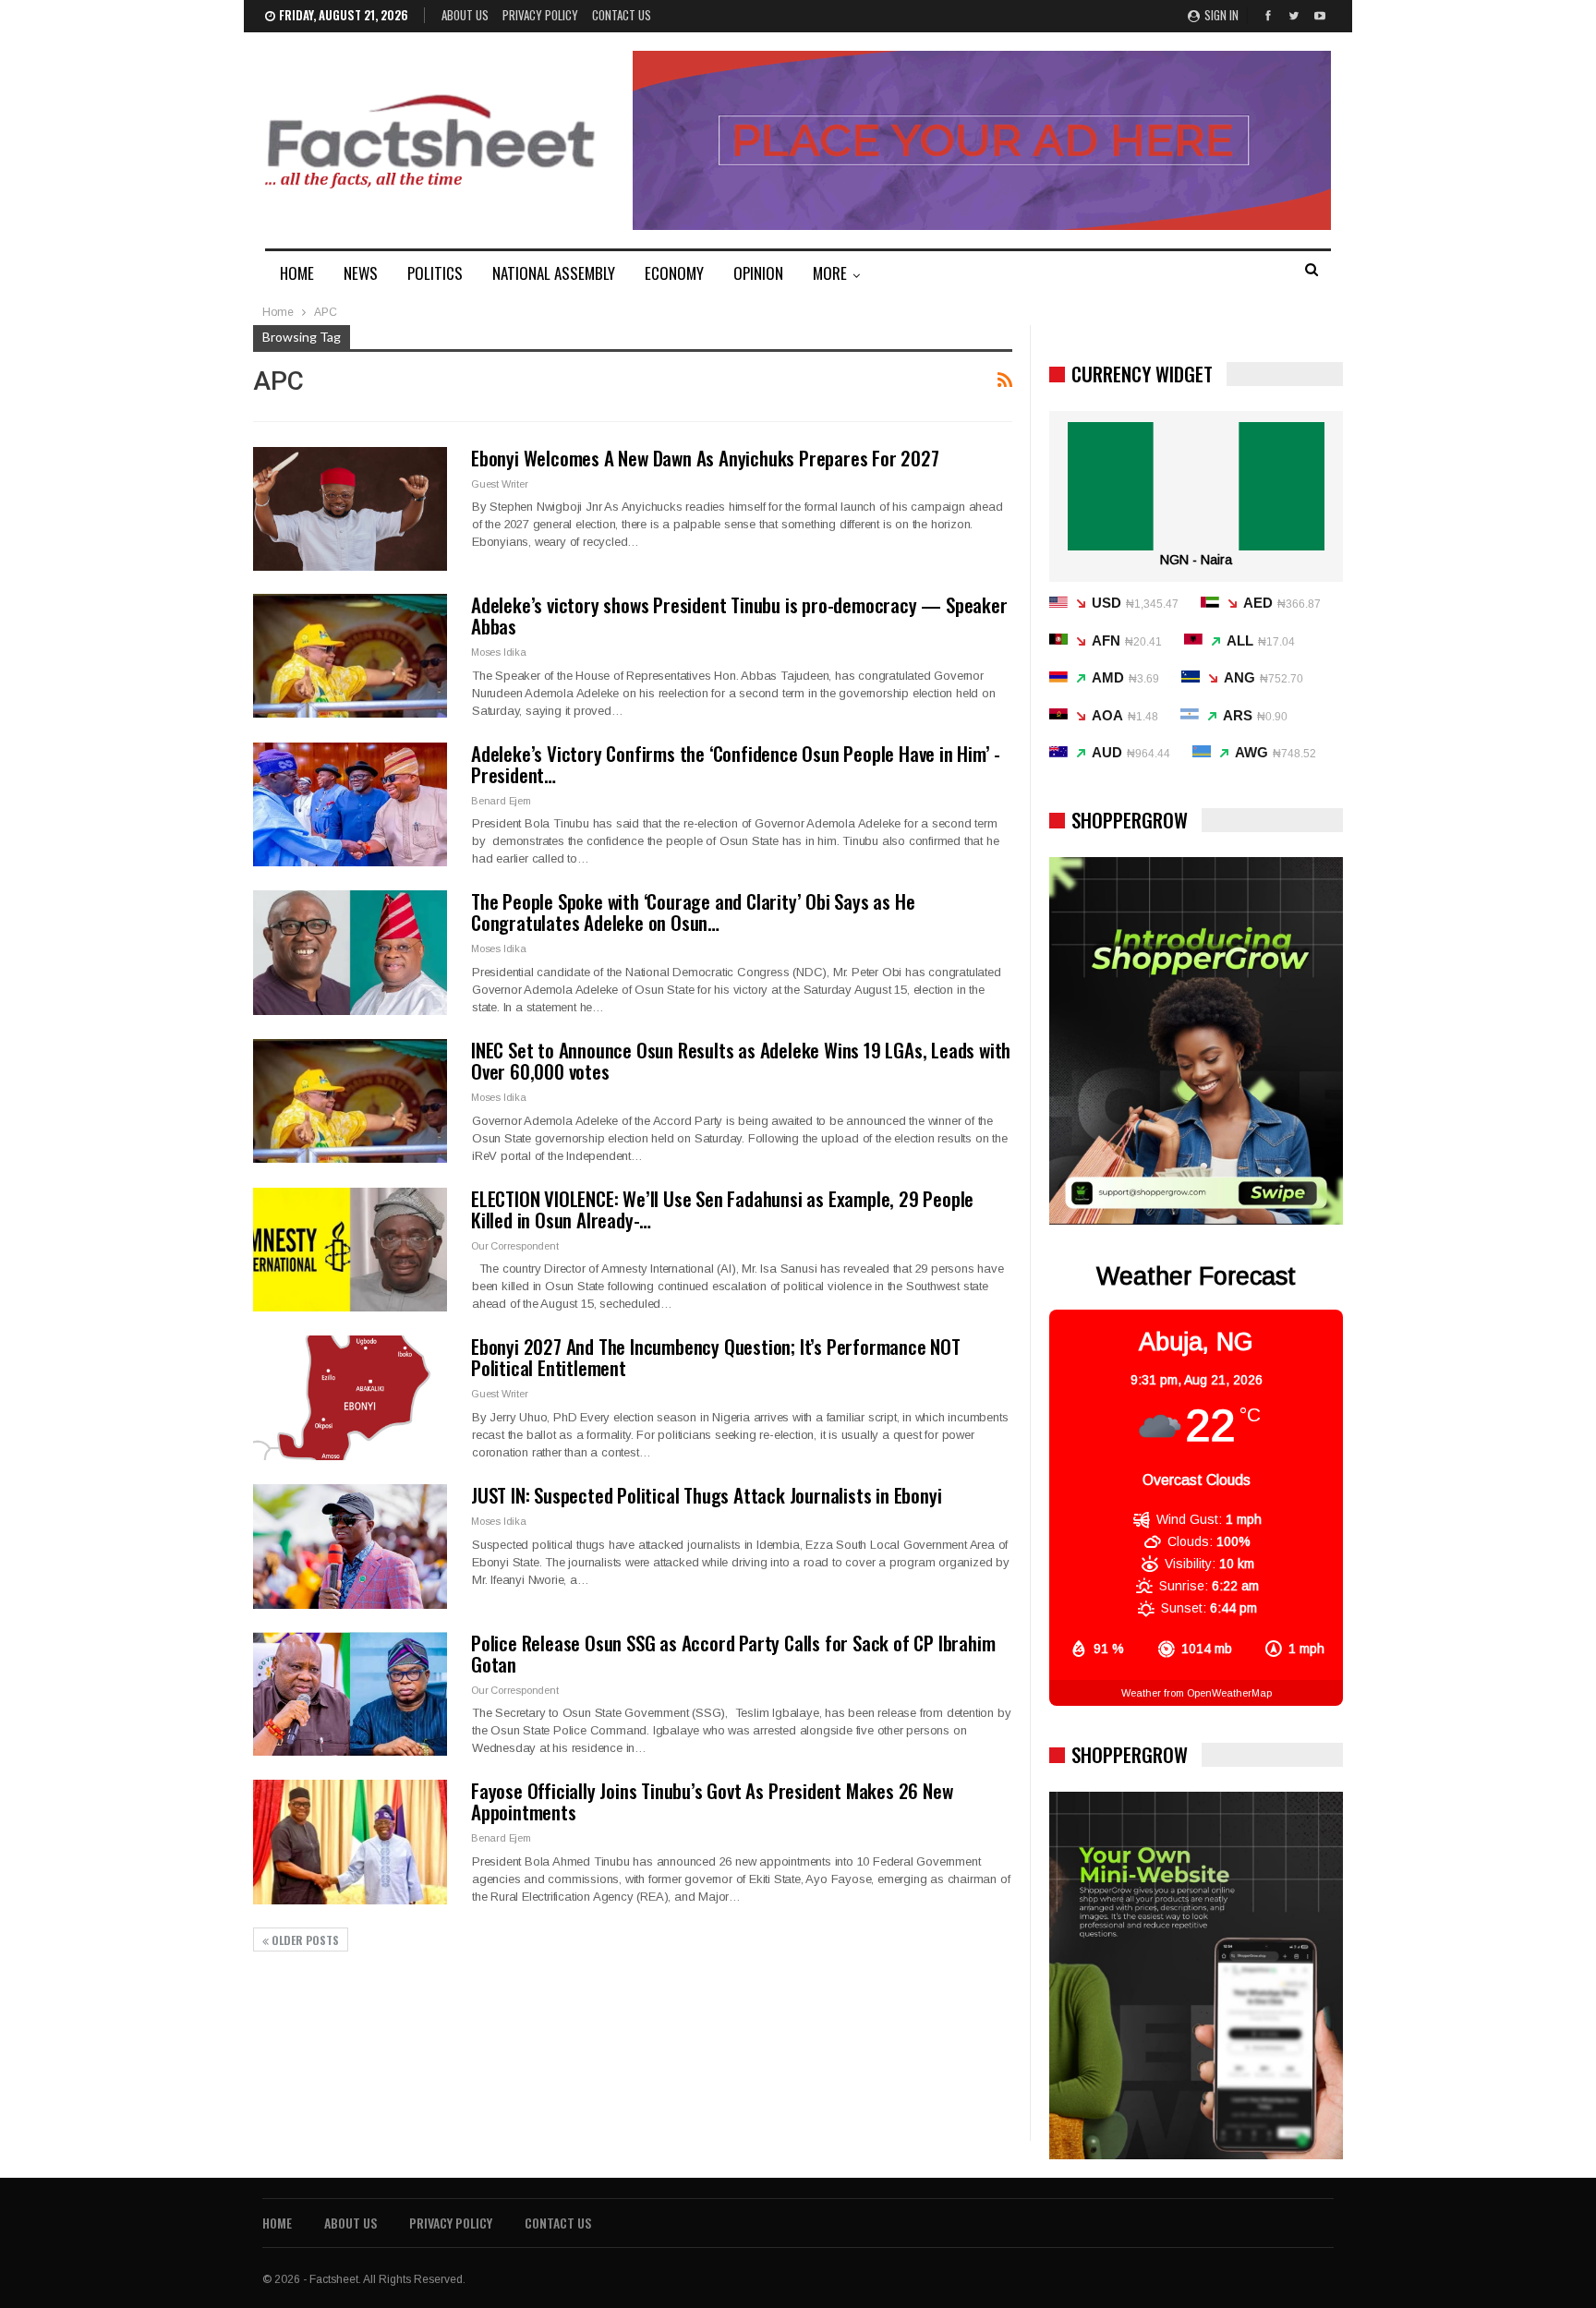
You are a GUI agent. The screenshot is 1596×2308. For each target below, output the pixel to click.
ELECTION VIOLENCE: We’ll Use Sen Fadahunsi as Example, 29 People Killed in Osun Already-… (722, 1209)
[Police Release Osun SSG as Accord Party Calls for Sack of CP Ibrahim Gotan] (350, 1694)
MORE (830, 273)
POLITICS (435, 273)
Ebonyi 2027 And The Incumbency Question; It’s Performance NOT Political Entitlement (716, 1357)
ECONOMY (674, 273)
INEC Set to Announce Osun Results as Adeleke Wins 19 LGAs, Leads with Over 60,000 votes (741, 1060)
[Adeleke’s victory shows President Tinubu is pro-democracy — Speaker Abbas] (350, 656)
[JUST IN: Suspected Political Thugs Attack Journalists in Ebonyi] (350, 1546)
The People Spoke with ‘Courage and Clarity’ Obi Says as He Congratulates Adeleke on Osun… (693, 912)
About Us (465, 15)
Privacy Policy (540, 15)
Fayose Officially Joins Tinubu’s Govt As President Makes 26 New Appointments (712, 1801)
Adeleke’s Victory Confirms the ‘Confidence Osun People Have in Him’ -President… (736, 764)
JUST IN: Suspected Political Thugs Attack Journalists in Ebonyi (706, 1495)
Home (277, 2223)
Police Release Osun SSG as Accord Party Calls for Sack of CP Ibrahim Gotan (733, 1653)
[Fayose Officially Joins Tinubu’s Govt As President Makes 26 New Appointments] (350, 1842)
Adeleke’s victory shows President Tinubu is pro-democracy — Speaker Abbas (739, 615)
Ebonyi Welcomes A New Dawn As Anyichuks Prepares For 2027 (705, 458)
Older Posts (304, 1940)
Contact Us (622, 15)
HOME (297, 273)
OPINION (758, 273)
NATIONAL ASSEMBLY (554, 273)
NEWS (361, 273)
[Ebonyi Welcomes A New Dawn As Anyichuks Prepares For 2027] (350, 509)
